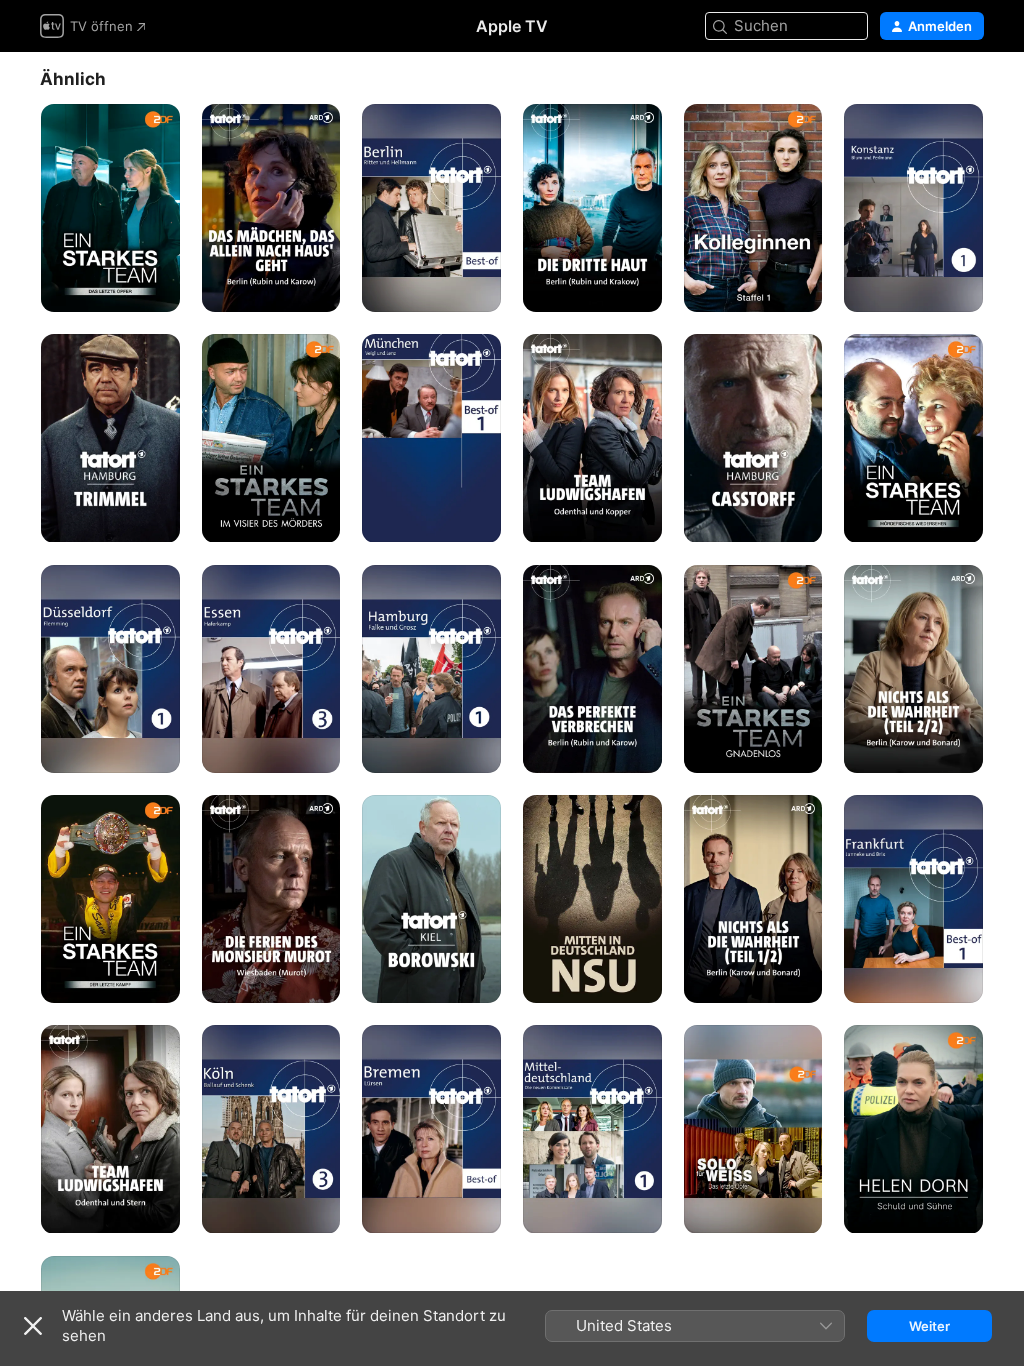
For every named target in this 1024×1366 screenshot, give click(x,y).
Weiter (929, 1326)
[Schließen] (33, 1326)
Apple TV (512, 26)
